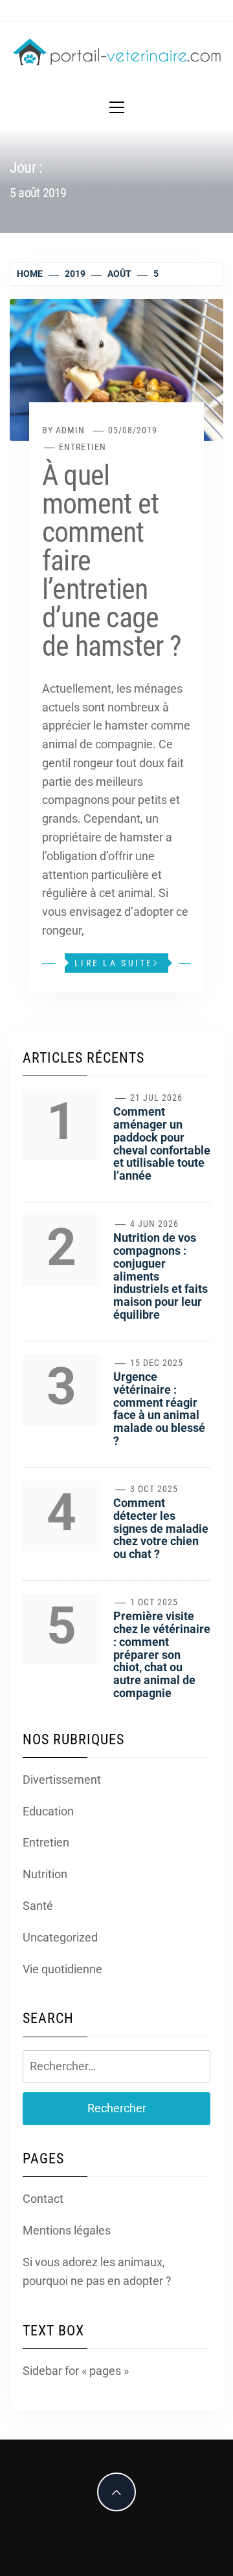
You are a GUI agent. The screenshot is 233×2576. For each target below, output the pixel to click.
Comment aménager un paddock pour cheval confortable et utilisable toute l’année (162, 1143)
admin (70, 430)
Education (48, 1811)
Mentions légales (67, 2230)
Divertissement (62, 1780)
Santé (38, 1906)
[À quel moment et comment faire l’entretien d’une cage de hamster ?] (116, 369)
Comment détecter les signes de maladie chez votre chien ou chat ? (161, 1528)
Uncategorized (60, 1937)
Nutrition (45, 1874)
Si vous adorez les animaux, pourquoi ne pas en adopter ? (97, 2271)
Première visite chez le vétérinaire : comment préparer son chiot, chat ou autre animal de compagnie (162, 1654)
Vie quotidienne (62, 1969)
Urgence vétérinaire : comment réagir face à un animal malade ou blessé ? (159, 1409)
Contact (43, 2199)
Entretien (83, 447)
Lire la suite (114, 963)
